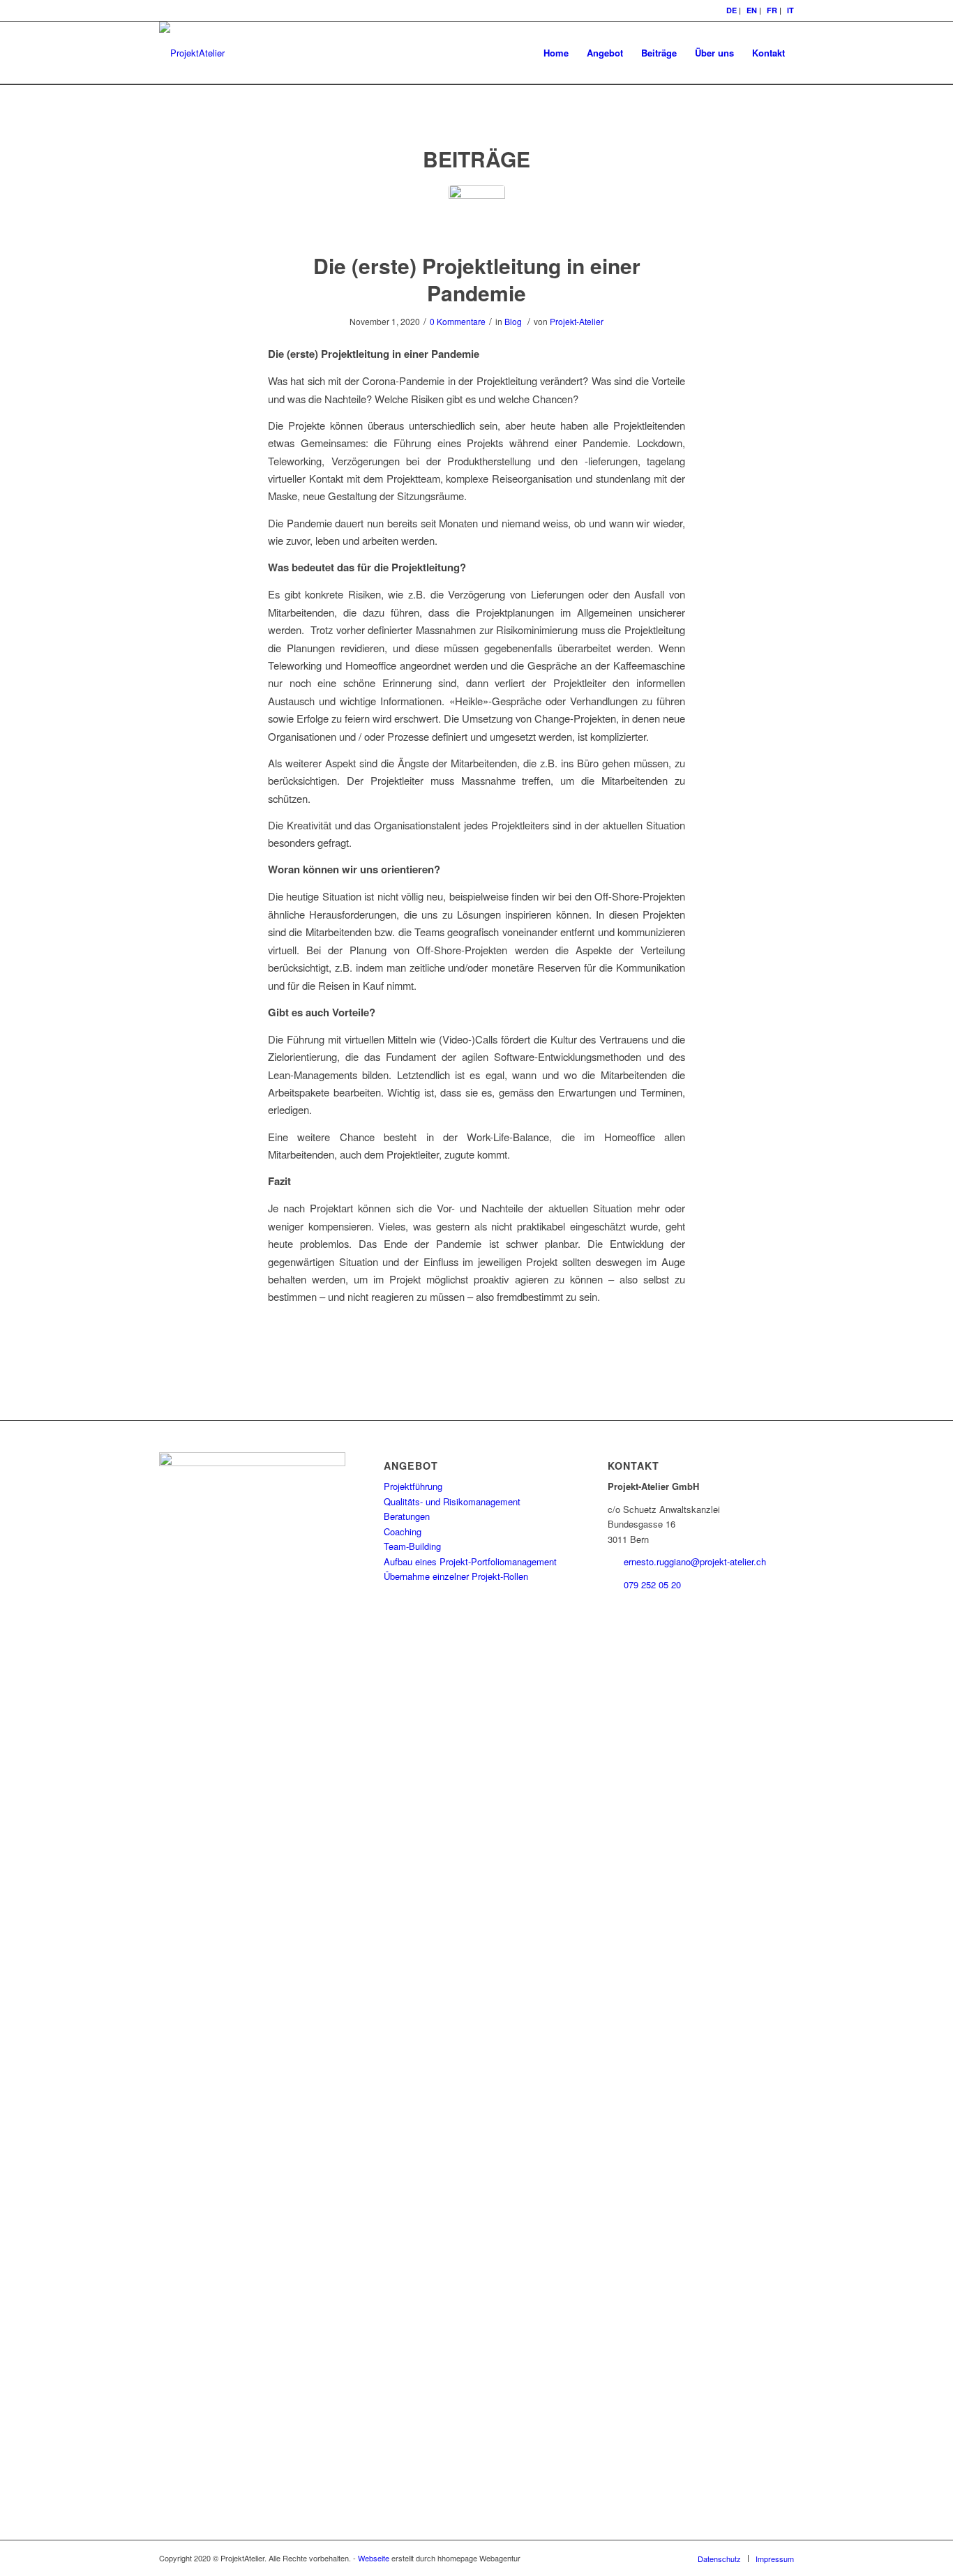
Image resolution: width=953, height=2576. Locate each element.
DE (731, 10)
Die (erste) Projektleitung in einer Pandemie (477, 279)
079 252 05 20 (652, 1584)
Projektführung (413, 1486)
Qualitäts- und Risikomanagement (452, 1501)
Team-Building (412, 1546)
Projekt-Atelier (577, 321)
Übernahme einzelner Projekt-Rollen (456, 1576)
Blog (513, 321)
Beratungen (407, 1516)
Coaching (403, 1531)
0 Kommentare (458, 321)
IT (790, 10)
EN (752, 10)
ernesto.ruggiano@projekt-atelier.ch (695, 1561)
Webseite (374, 2558)
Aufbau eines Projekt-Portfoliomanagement (470, 1561)
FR (772, 10)
